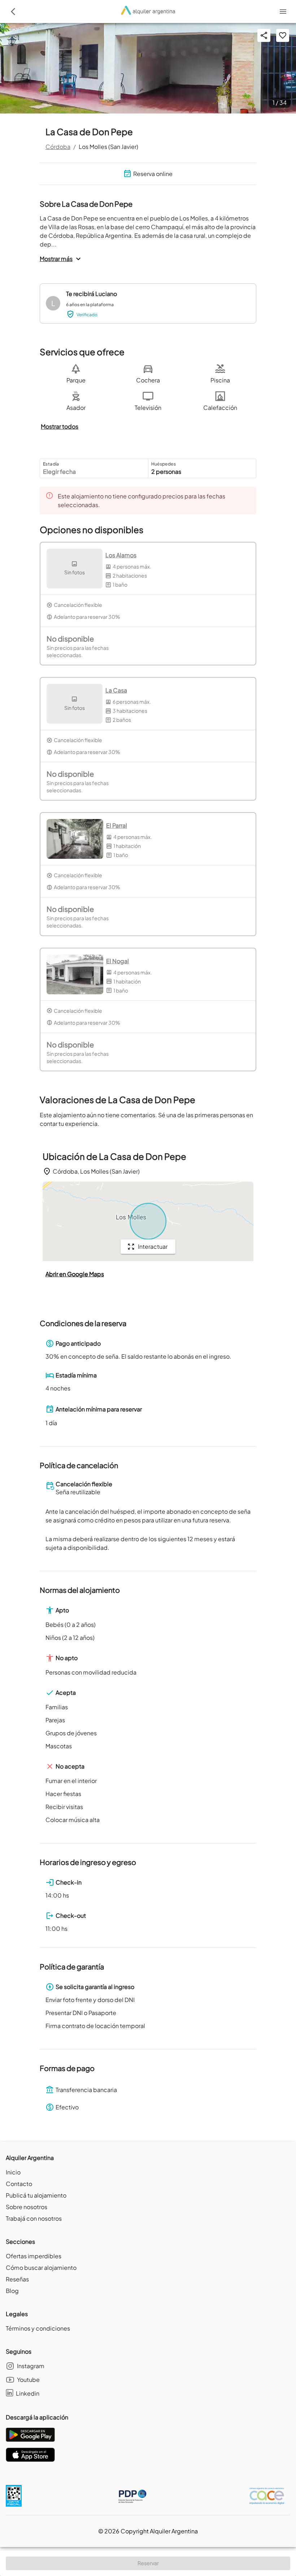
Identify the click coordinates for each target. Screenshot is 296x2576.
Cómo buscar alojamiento (41, 2268)
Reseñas (17, 2279)
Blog (12, 2291)
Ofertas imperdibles (34, 2256)
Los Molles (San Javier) (108, 147)
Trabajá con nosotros (34, 2218)
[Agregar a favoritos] (283, 35)
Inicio (13, 2172)
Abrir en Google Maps (75, 1274)
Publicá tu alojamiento (36, 2195)
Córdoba (58, 147)
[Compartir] (264, 35)
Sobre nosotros (27, 2207)
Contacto (19, 2184)
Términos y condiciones (38, 2328)
